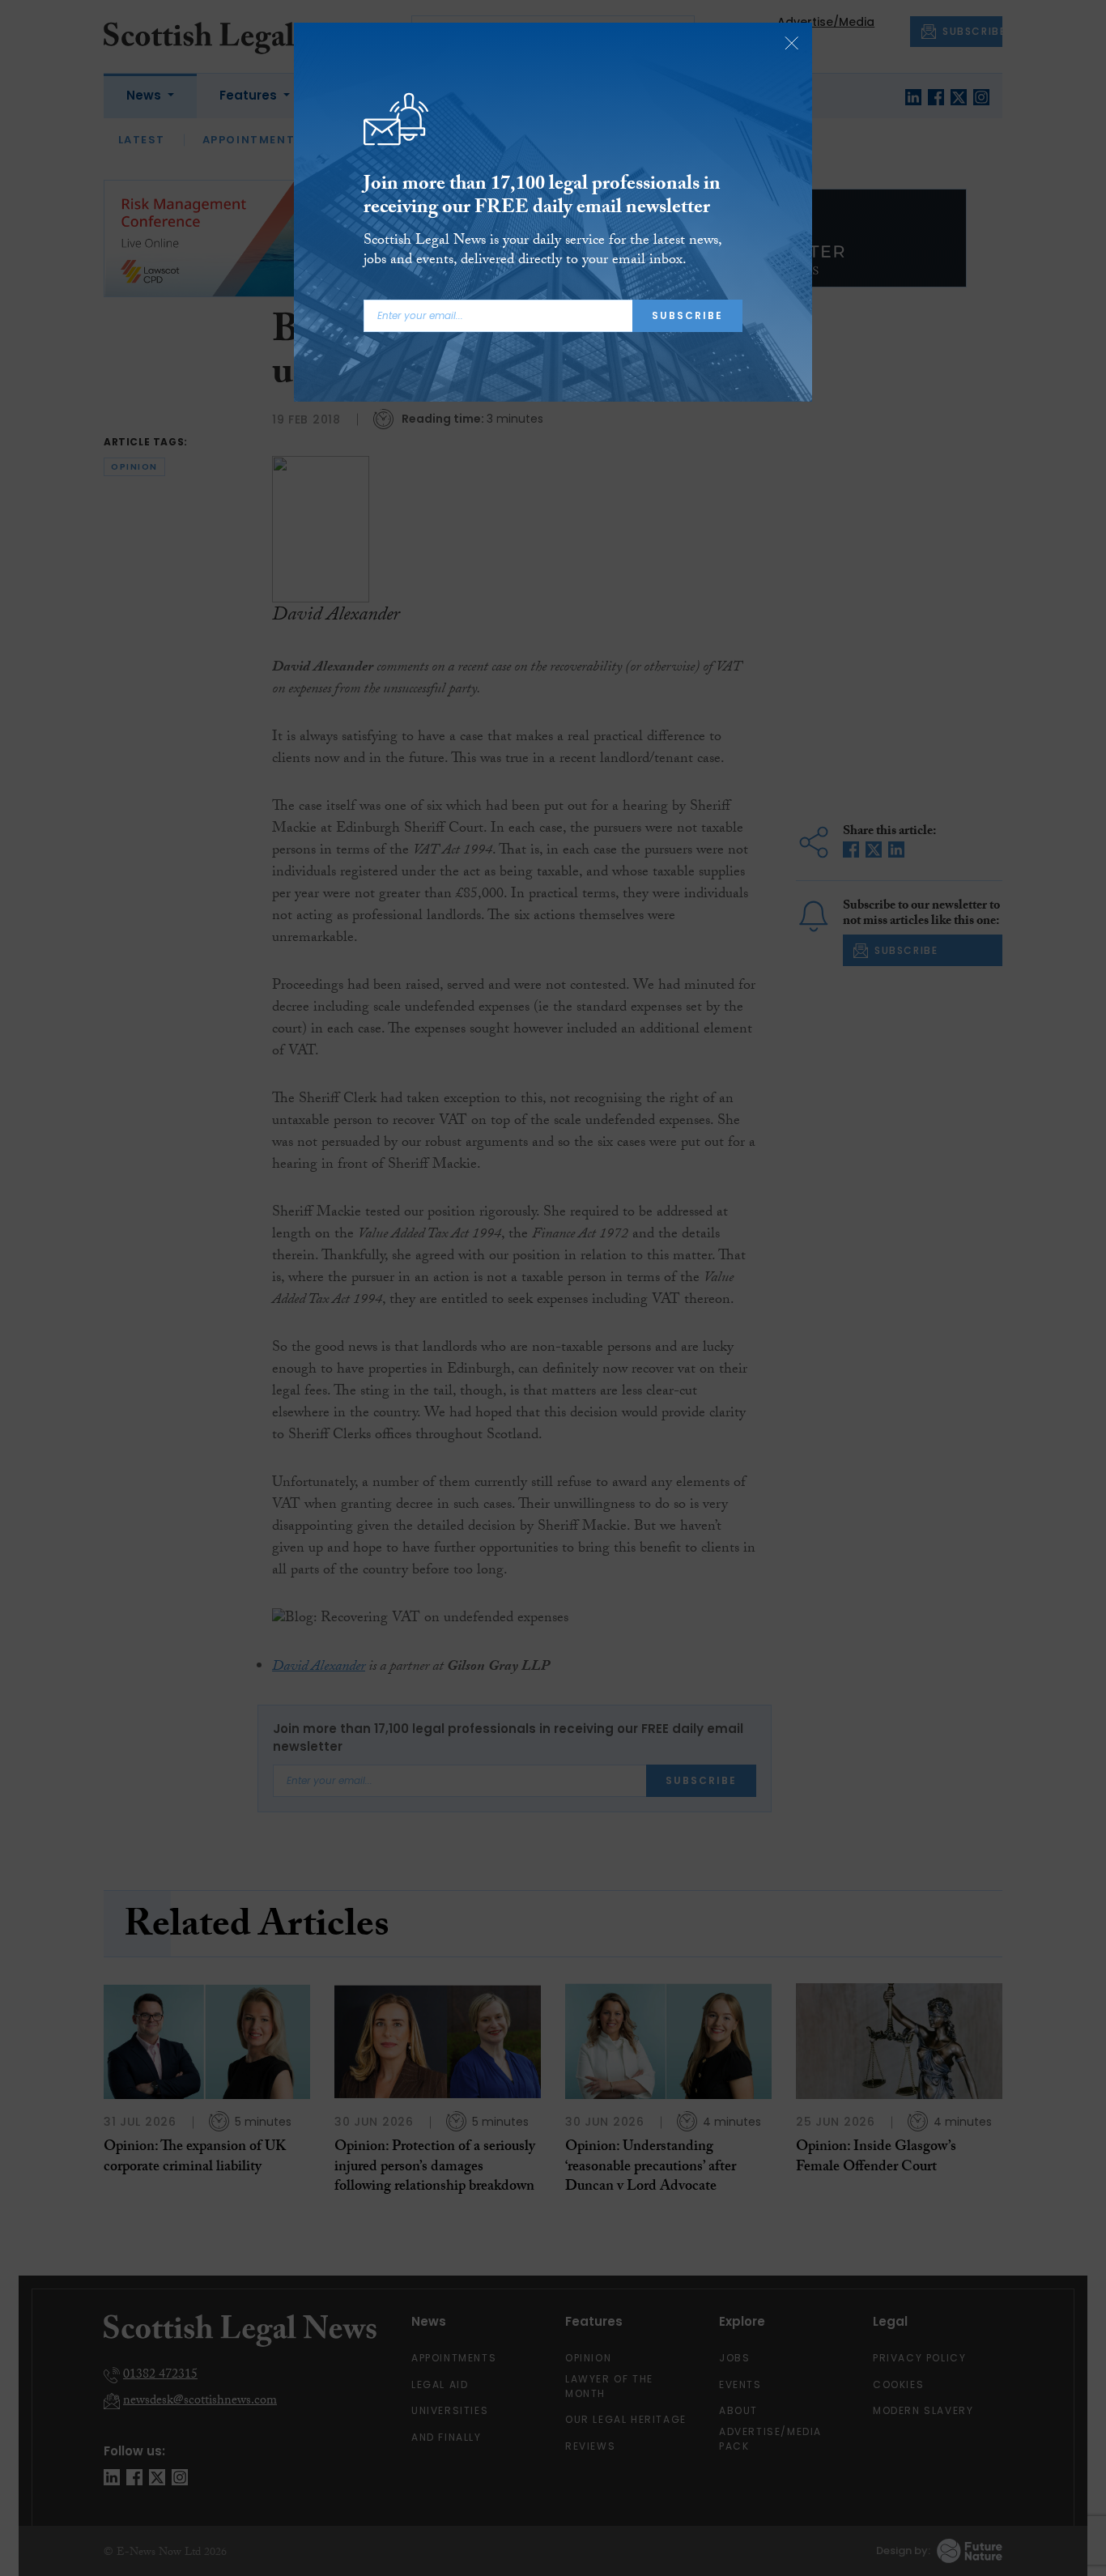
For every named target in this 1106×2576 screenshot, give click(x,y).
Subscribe (687, 315)
